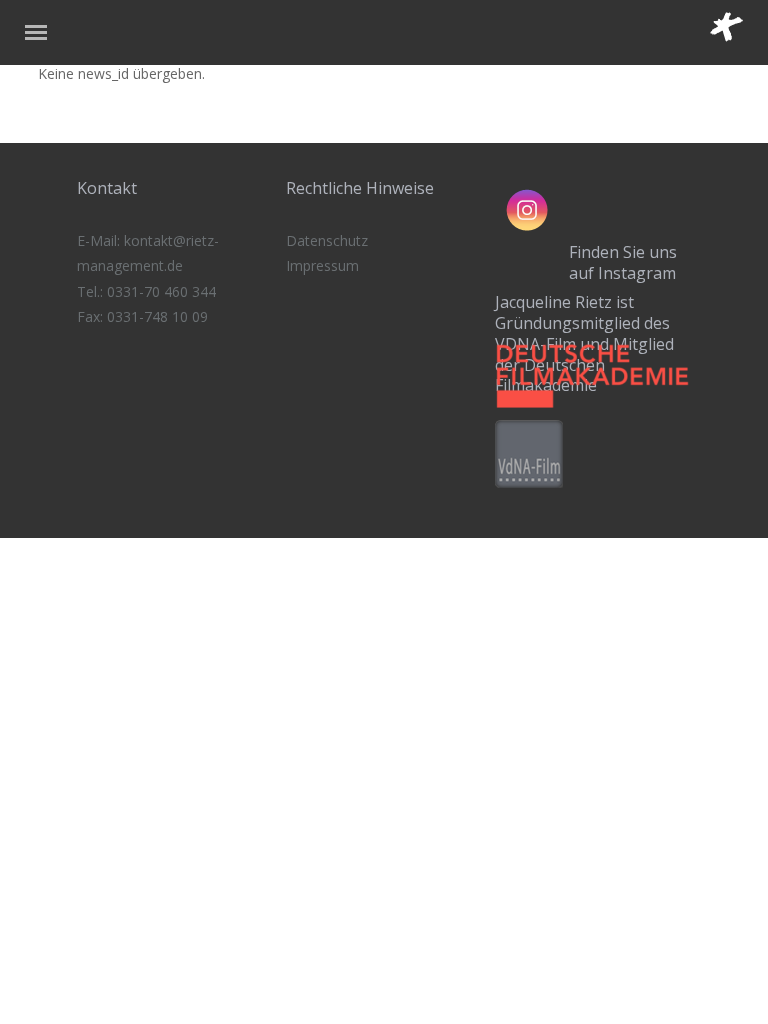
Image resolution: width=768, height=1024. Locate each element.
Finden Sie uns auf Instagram (623, 262)
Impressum (322, 265)
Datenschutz (327, 240)
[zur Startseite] (739, 36)
